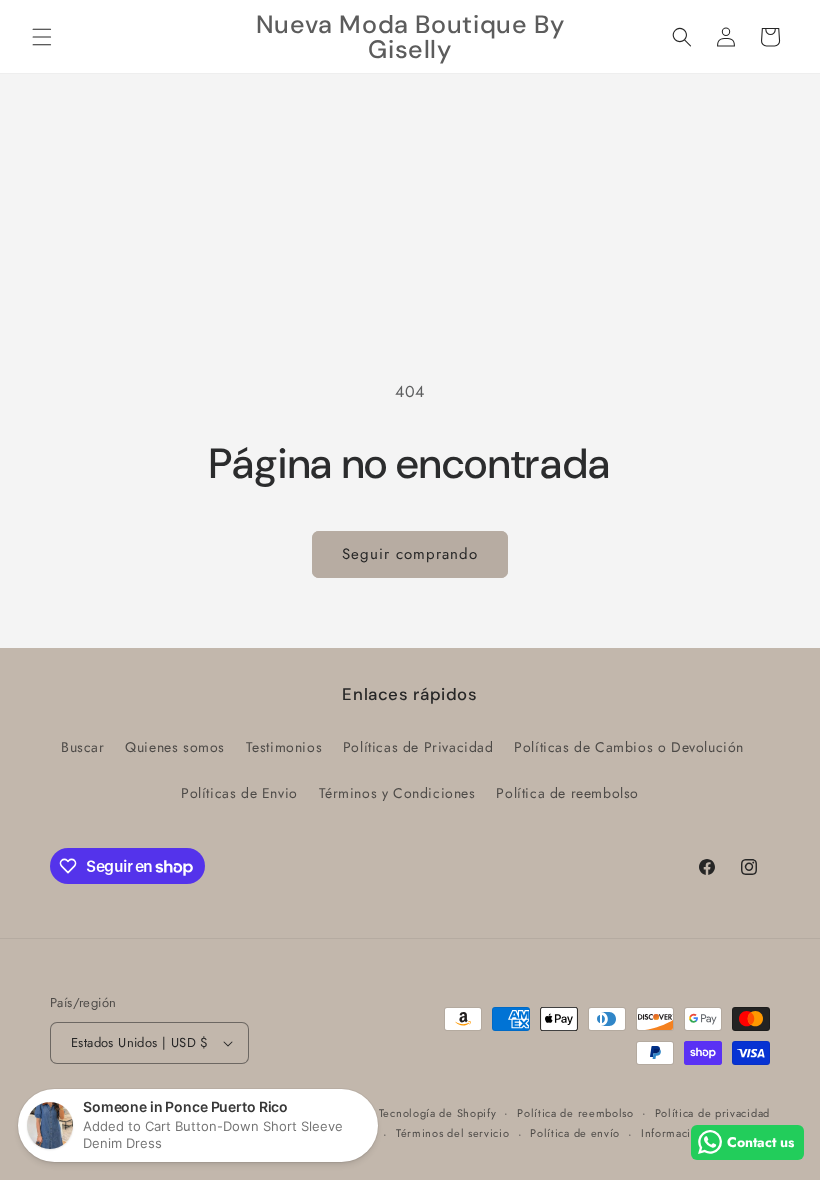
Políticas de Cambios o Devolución (629, 747)
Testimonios (284, 747)
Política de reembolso (567, 793)
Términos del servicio (453, 1133)
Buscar (83, 747)
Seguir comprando (410, 554)
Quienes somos (175, 747)
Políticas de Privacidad (418, 747)
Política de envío (575, 1133)
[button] (42, 37)
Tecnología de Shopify (438, 1113)
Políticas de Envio (239, 793)
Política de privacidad (712, 1113)
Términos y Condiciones (397, 793)
